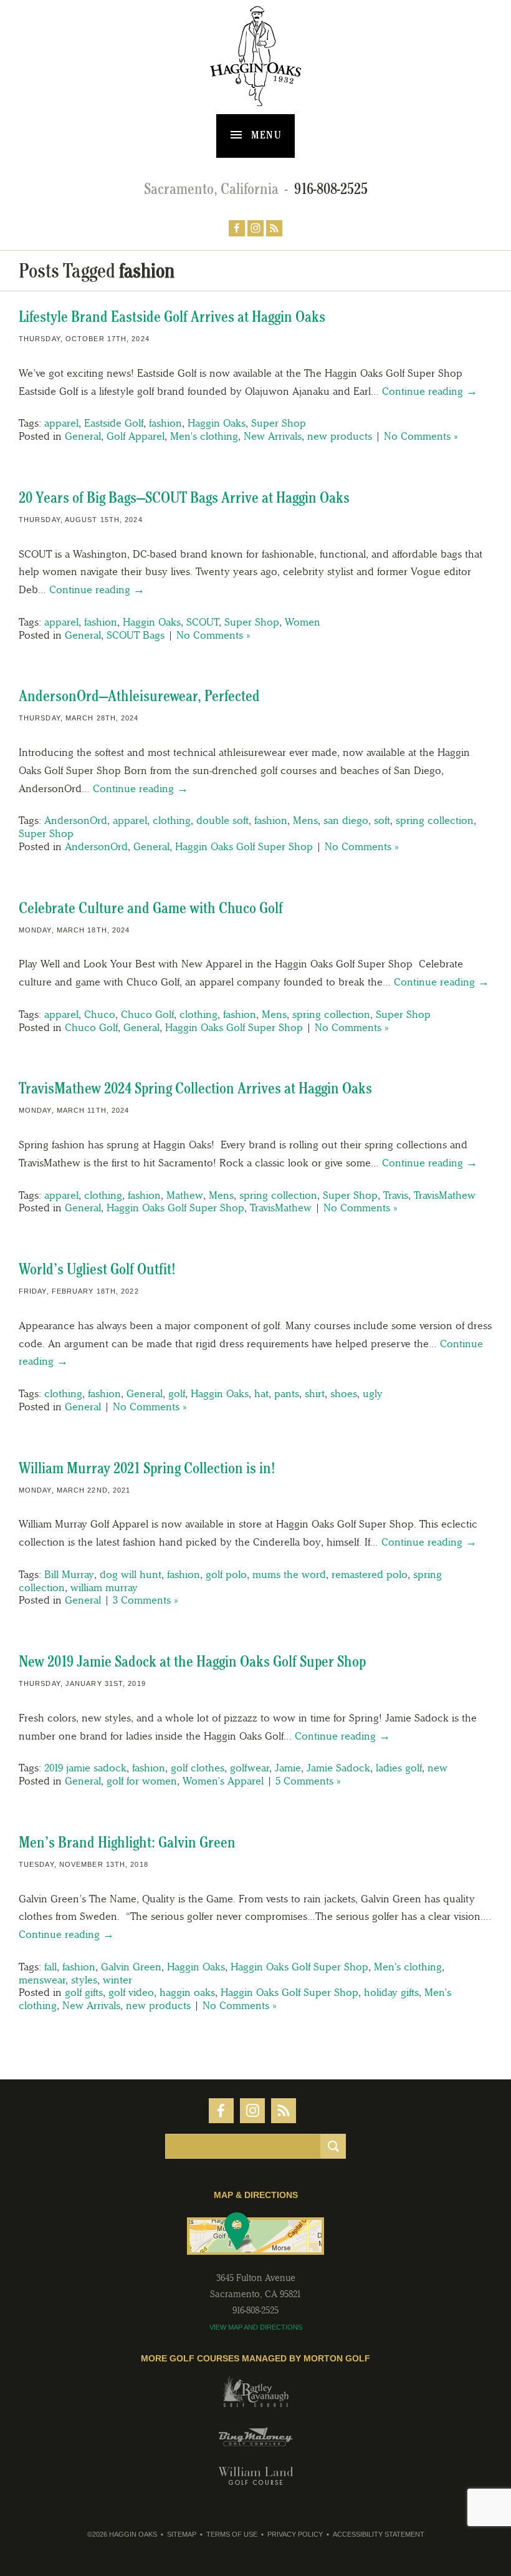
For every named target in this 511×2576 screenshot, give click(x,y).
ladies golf (399, 1768)
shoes (344, 1393)
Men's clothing (204, 436)
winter (117, 1980)
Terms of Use (232, 2534)
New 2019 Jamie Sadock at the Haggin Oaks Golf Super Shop (192, 1661)
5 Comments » (308, 1781)
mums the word (289, 1574)
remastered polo (370, 1574)
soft (382, 820)
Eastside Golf (114, 423)
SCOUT (203, 622)
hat (261, 1393)
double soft (222, 820)
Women (303, 622)
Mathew (185, 1195)
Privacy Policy (295, 2534)
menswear (42, 1980)
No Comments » (421, 436)
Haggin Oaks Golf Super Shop (244, 846)
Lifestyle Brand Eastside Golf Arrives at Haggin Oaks (172, 317)
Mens (305, 820)
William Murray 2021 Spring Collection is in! (147, 1468)
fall (50, 1967)
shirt (315, 1393)
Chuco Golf (147, 1014)
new (437, 1768)
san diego (346, 820)
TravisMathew (445, 1195)
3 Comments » (145, 1600)
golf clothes (198, 1768)
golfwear (250, 1768)
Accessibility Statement (379, 2534)
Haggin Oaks (217, 423)
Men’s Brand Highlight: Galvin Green (127, 1842)
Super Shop (279, 423)
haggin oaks (187, 1992)
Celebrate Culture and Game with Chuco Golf (151, 908)
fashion (165, 423)
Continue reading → (430, 391)
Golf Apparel (136, 436)
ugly (373, 1393)
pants (287, 1393)
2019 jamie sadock (85, 1768)
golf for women (142, 1781)
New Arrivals (273, 436)
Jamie (288, 1768)
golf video (131, 1992)
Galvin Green (131, 1967)
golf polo (226, 1574)
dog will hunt (131, 1574)
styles (84, 1980)
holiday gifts (391, 1992)
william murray (104, 1587)
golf (177, 1393)
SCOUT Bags (136, 635)
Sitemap (182, 2534)
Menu (265, 135)
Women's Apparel (223, 1781)
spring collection (435, 820)
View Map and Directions (256, 2327)
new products (340, 436)
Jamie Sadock (338, 1768)
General (83, 436)
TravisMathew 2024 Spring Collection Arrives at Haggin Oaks (195, 1088)
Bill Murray (69, 1574)
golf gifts (84, 1992)
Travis (396, 1195)
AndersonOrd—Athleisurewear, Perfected (139, 696)
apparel (61, 423)
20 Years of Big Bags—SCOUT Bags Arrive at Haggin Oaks (184, 497)
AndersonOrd (76, 820)
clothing (172, 820)
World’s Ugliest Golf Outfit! (97, 1269)
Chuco (100, 1014)
